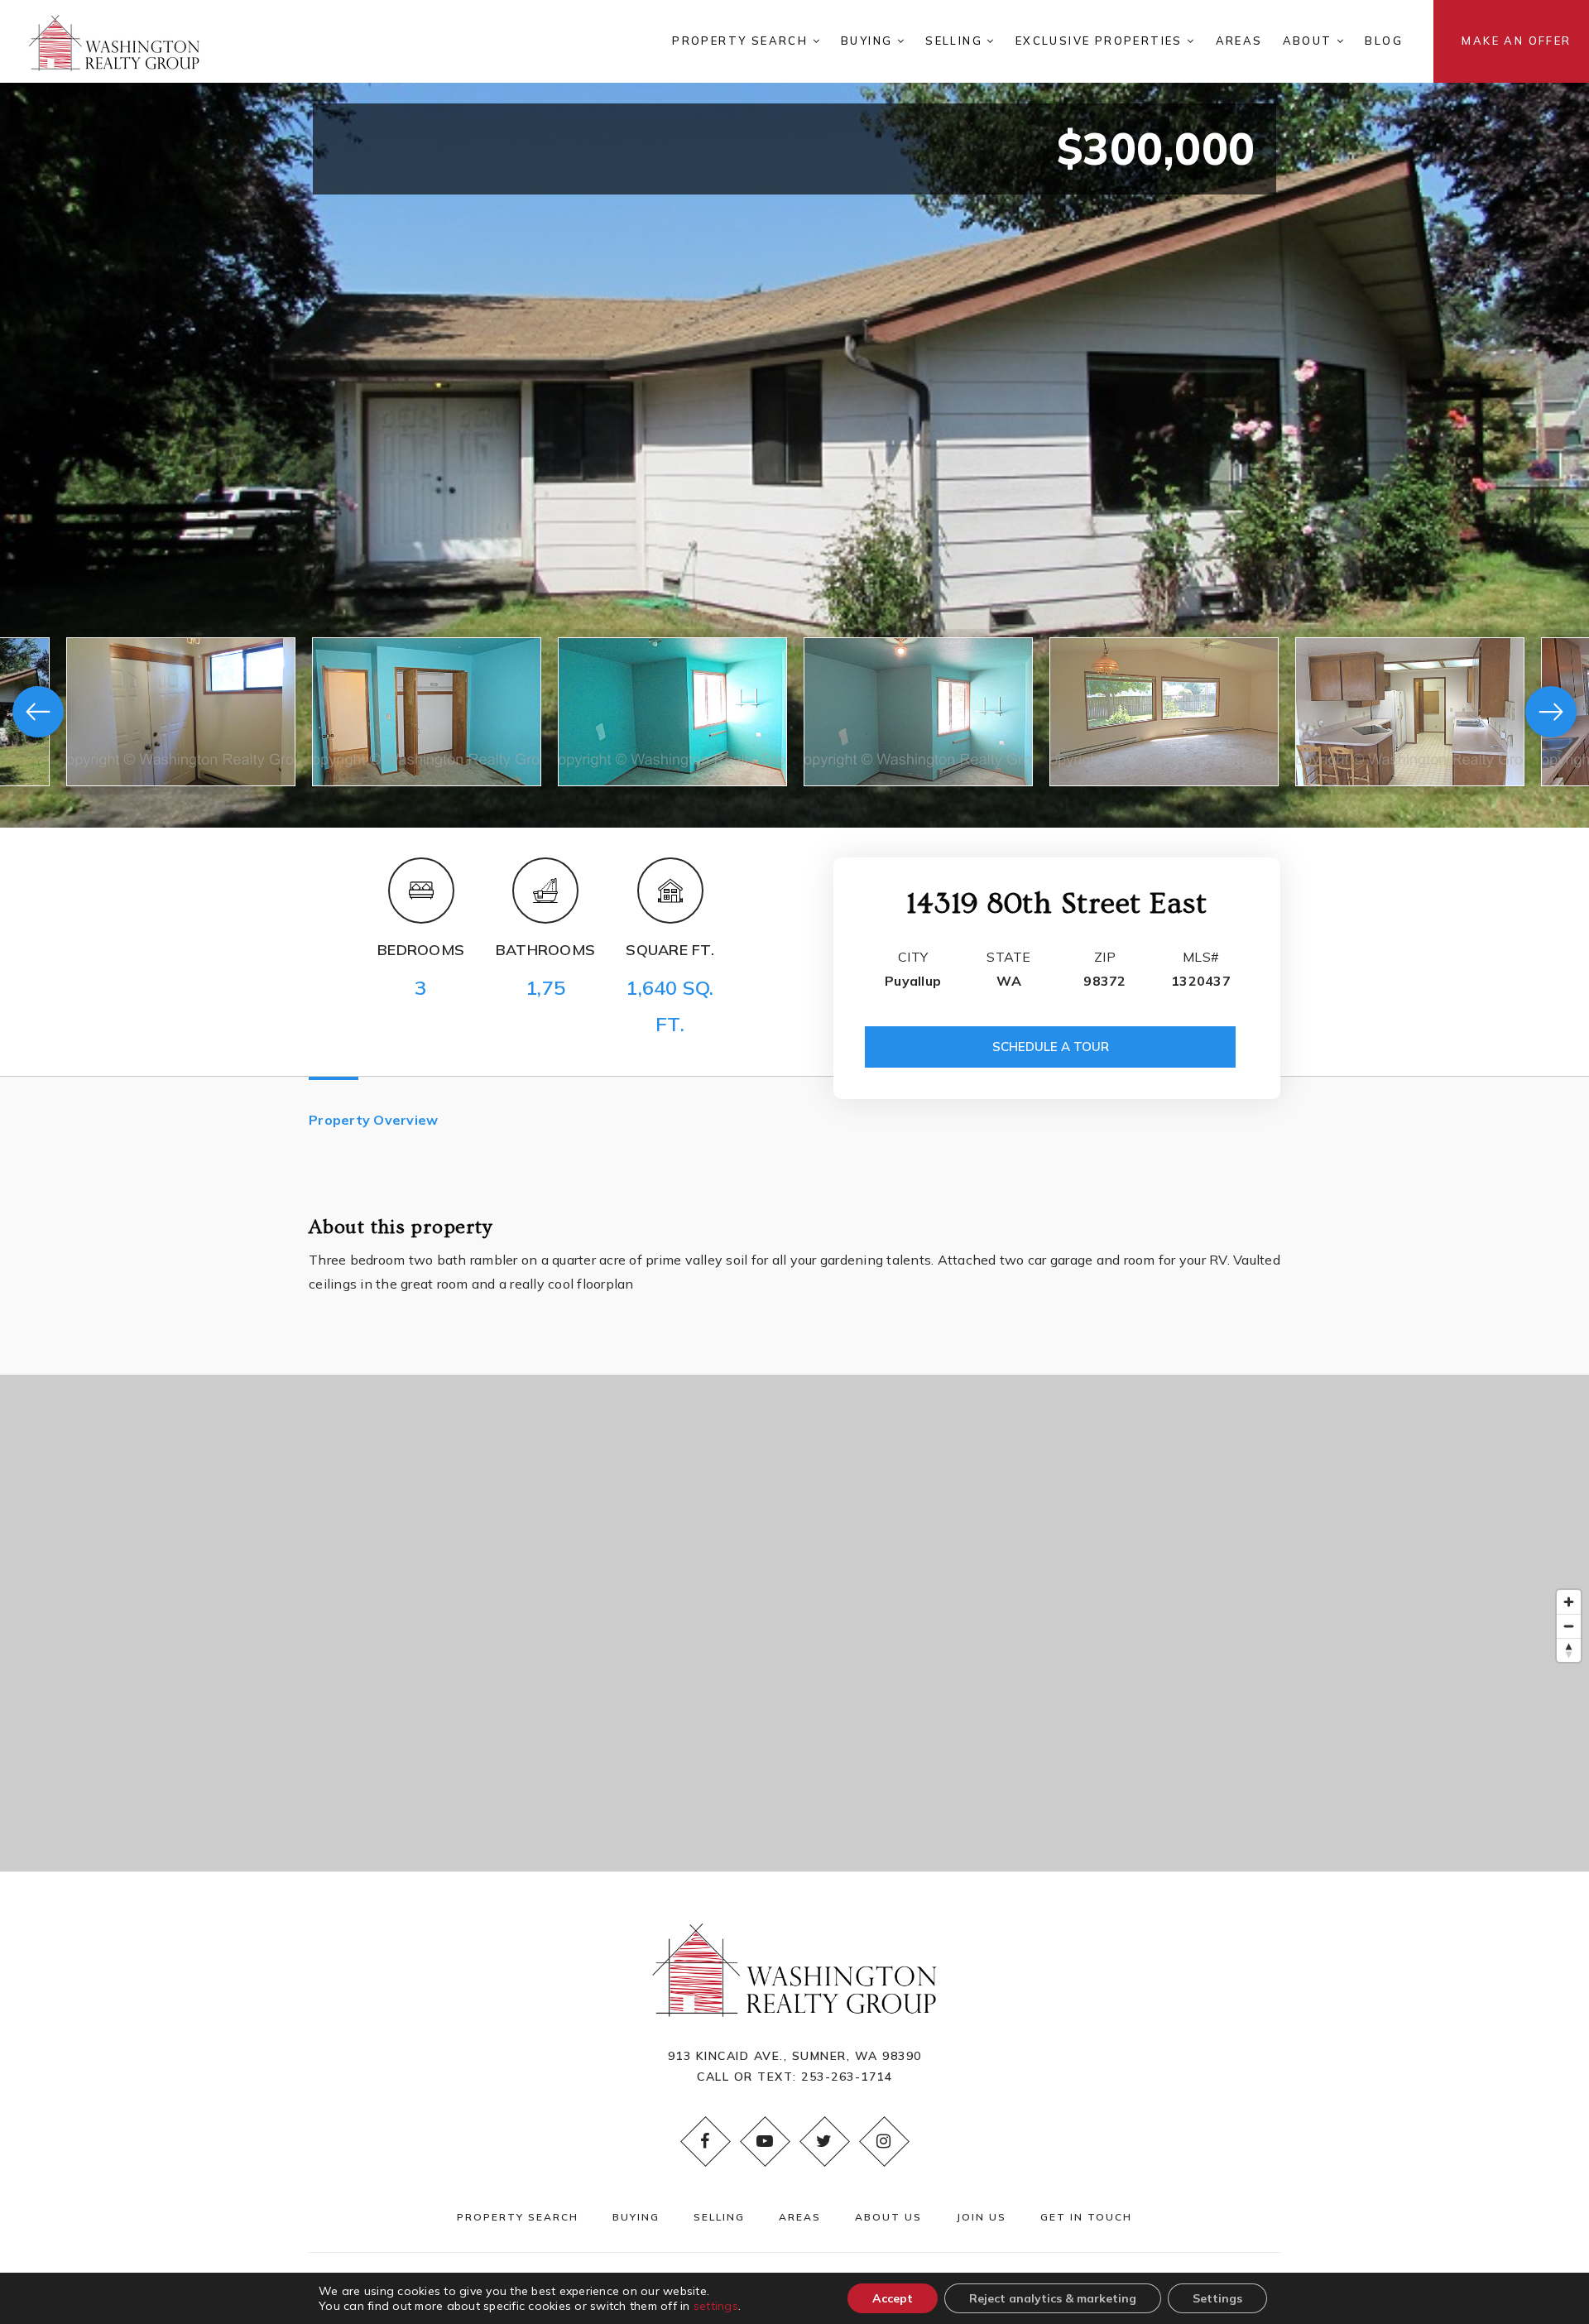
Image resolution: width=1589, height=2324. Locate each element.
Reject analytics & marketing (1053, 2298)
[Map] (794, 1623)
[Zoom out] (1569, 1626)
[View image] (181, 712)
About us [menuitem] (888, 2217)
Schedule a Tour (1051, 1047)
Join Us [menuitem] (981, 2217)
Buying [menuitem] (869, 41)
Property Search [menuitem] (742, 41)
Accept (893, 2298)
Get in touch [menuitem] (1086, 2217)
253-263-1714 (847, 2077)
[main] (794, 936)
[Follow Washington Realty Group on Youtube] (765, 2141)
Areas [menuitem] (1239, 41)
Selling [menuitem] (956, 41)
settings (716, 2306)
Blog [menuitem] (1384, 41)
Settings (1217, 2298)
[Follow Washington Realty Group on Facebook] (705, 2141)
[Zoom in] (1569, 1602)
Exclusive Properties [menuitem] (1101, 41)
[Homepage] (114, 41)
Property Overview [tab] (373, 1120)
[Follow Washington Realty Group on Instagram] (884, 2141)
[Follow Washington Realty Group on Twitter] (824, 2141)
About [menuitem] (1310, 41)
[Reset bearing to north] (1569, 1650)
